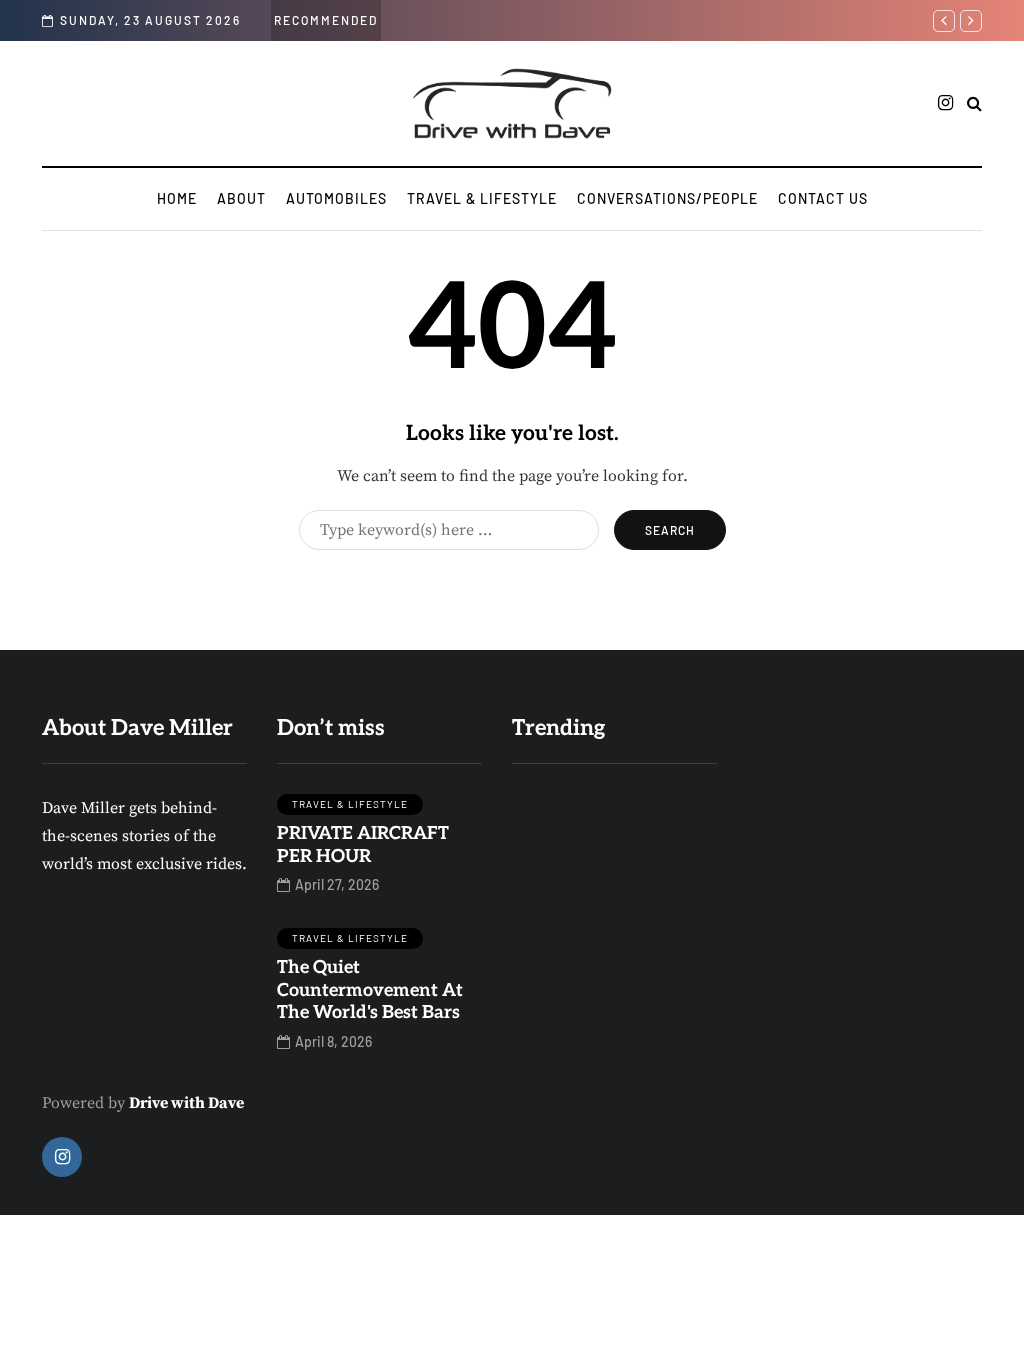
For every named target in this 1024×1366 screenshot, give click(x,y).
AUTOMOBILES (336, 198)
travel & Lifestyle (482, 198)
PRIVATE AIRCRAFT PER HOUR (363, 845)
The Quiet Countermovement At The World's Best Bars (370, 990)
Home (177, 198)
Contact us (823, 198)
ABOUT (241, 198)
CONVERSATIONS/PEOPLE (667, 198)
